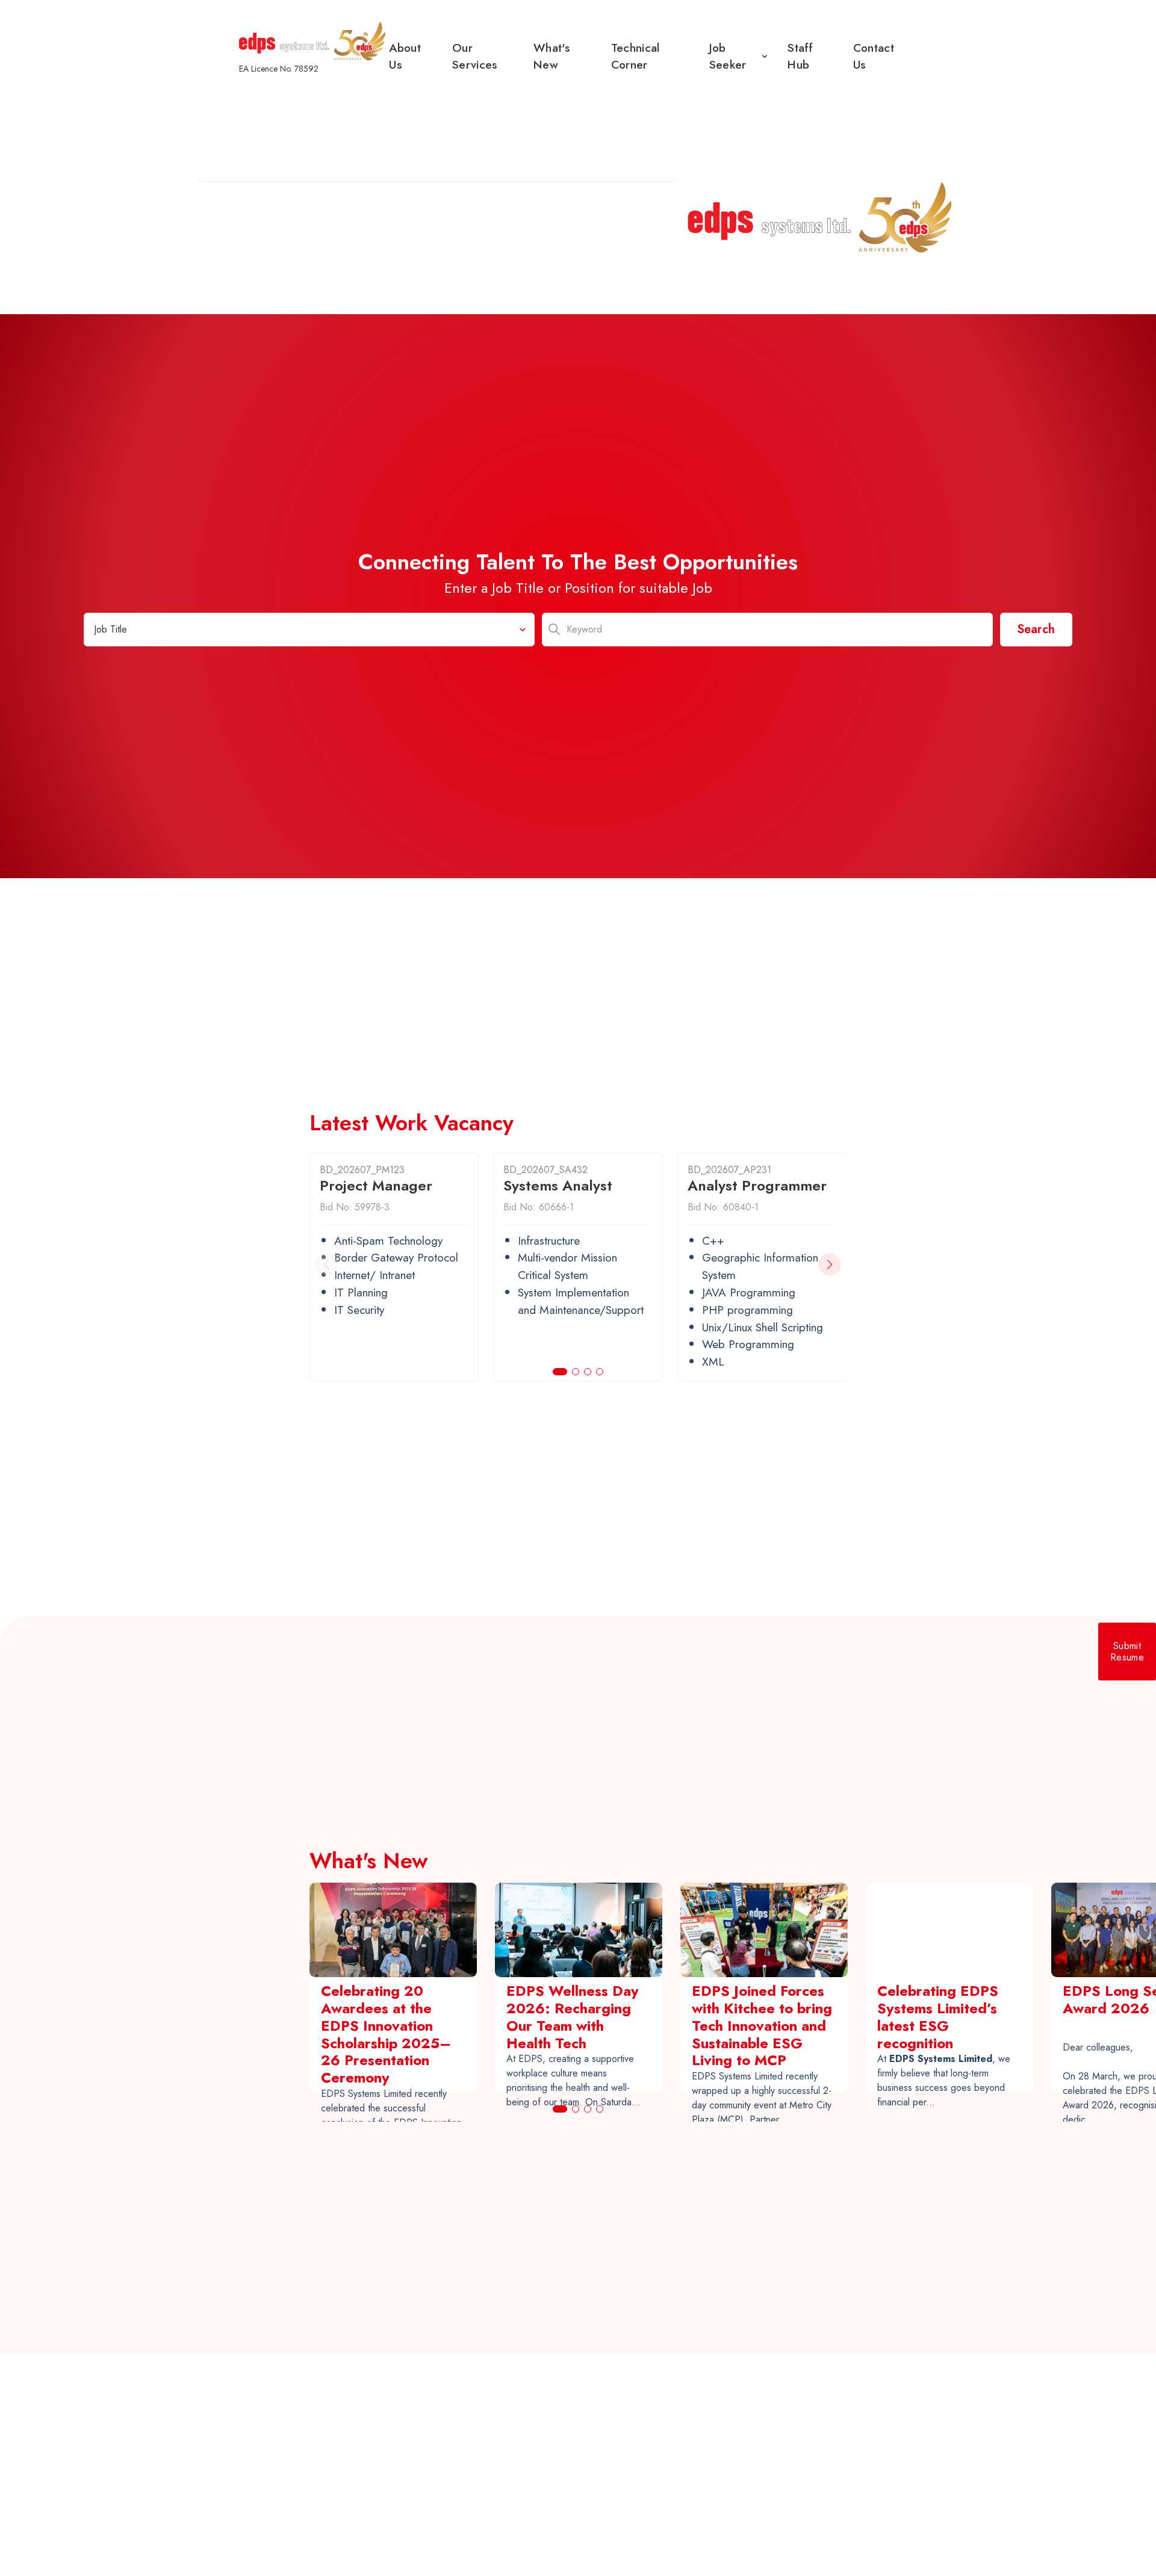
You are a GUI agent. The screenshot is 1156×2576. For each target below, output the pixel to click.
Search (1036, 629)
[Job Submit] (1127, 1652)
